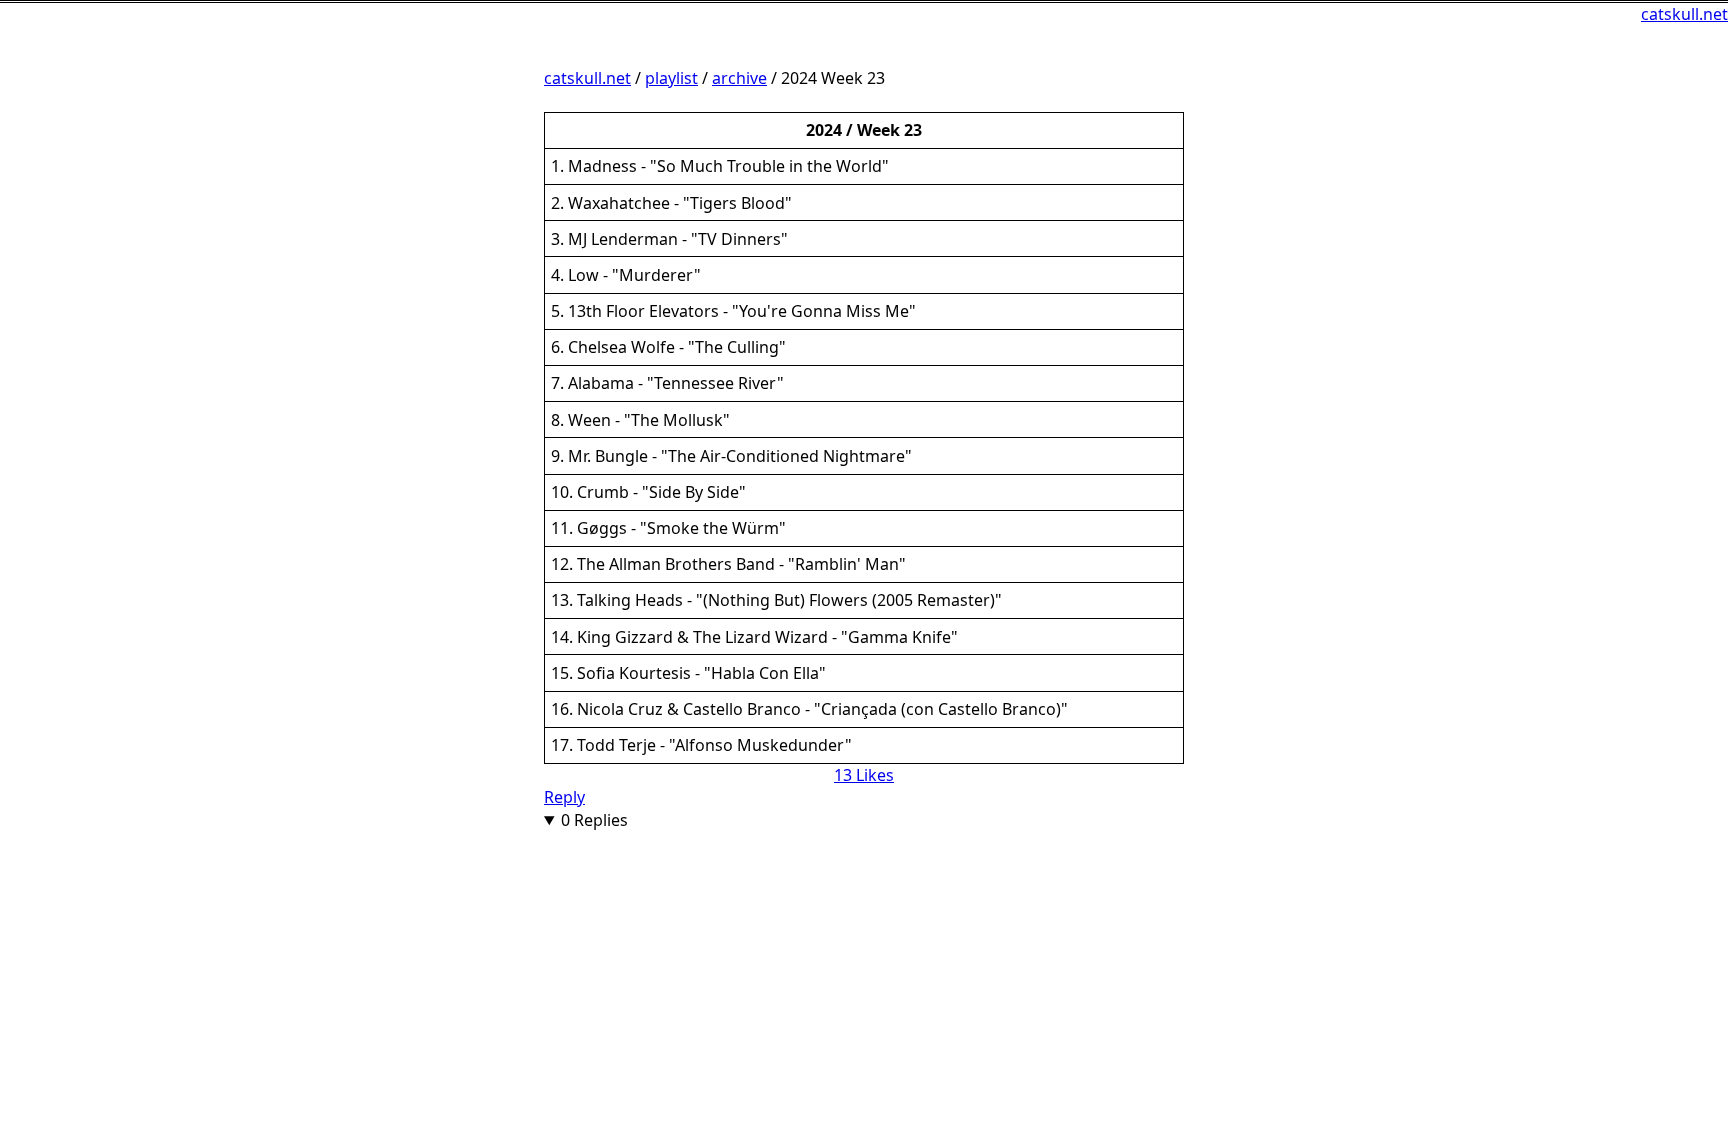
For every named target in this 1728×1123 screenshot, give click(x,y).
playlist (671, 78)
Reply (564, 797)
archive (739, 78)
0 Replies (594, 820)
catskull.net (1684, 14)
